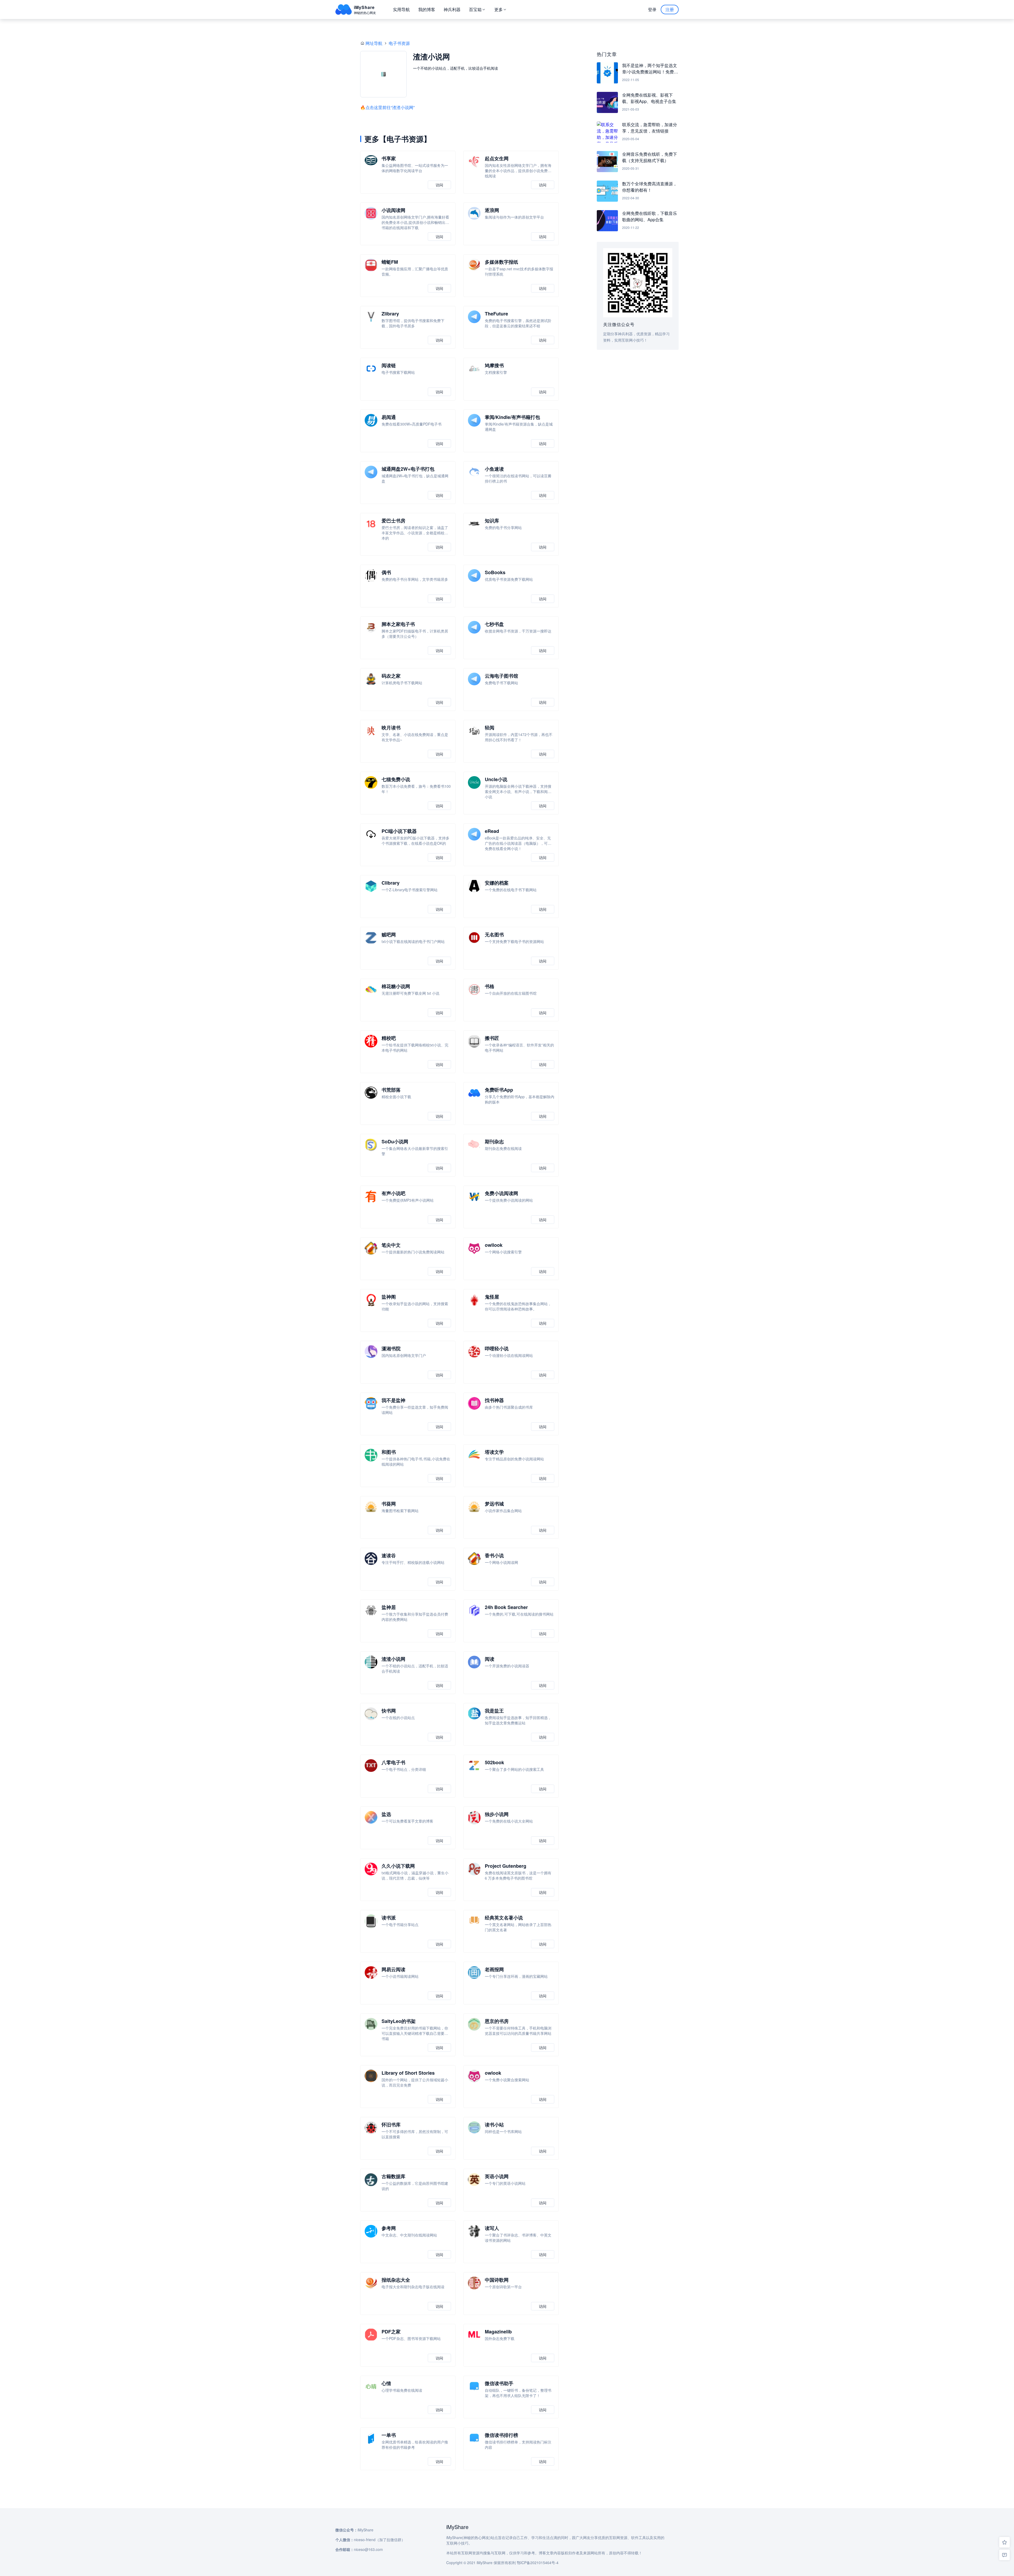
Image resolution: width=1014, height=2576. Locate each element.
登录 (652, 9)
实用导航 (401, 9)
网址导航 (374, 43)
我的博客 (427, 9)
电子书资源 (399, 43)
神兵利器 (452, 9)
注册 (670, 9)
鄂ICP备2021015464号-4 (538, 2563)
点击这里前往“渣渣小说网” (390, 107)
